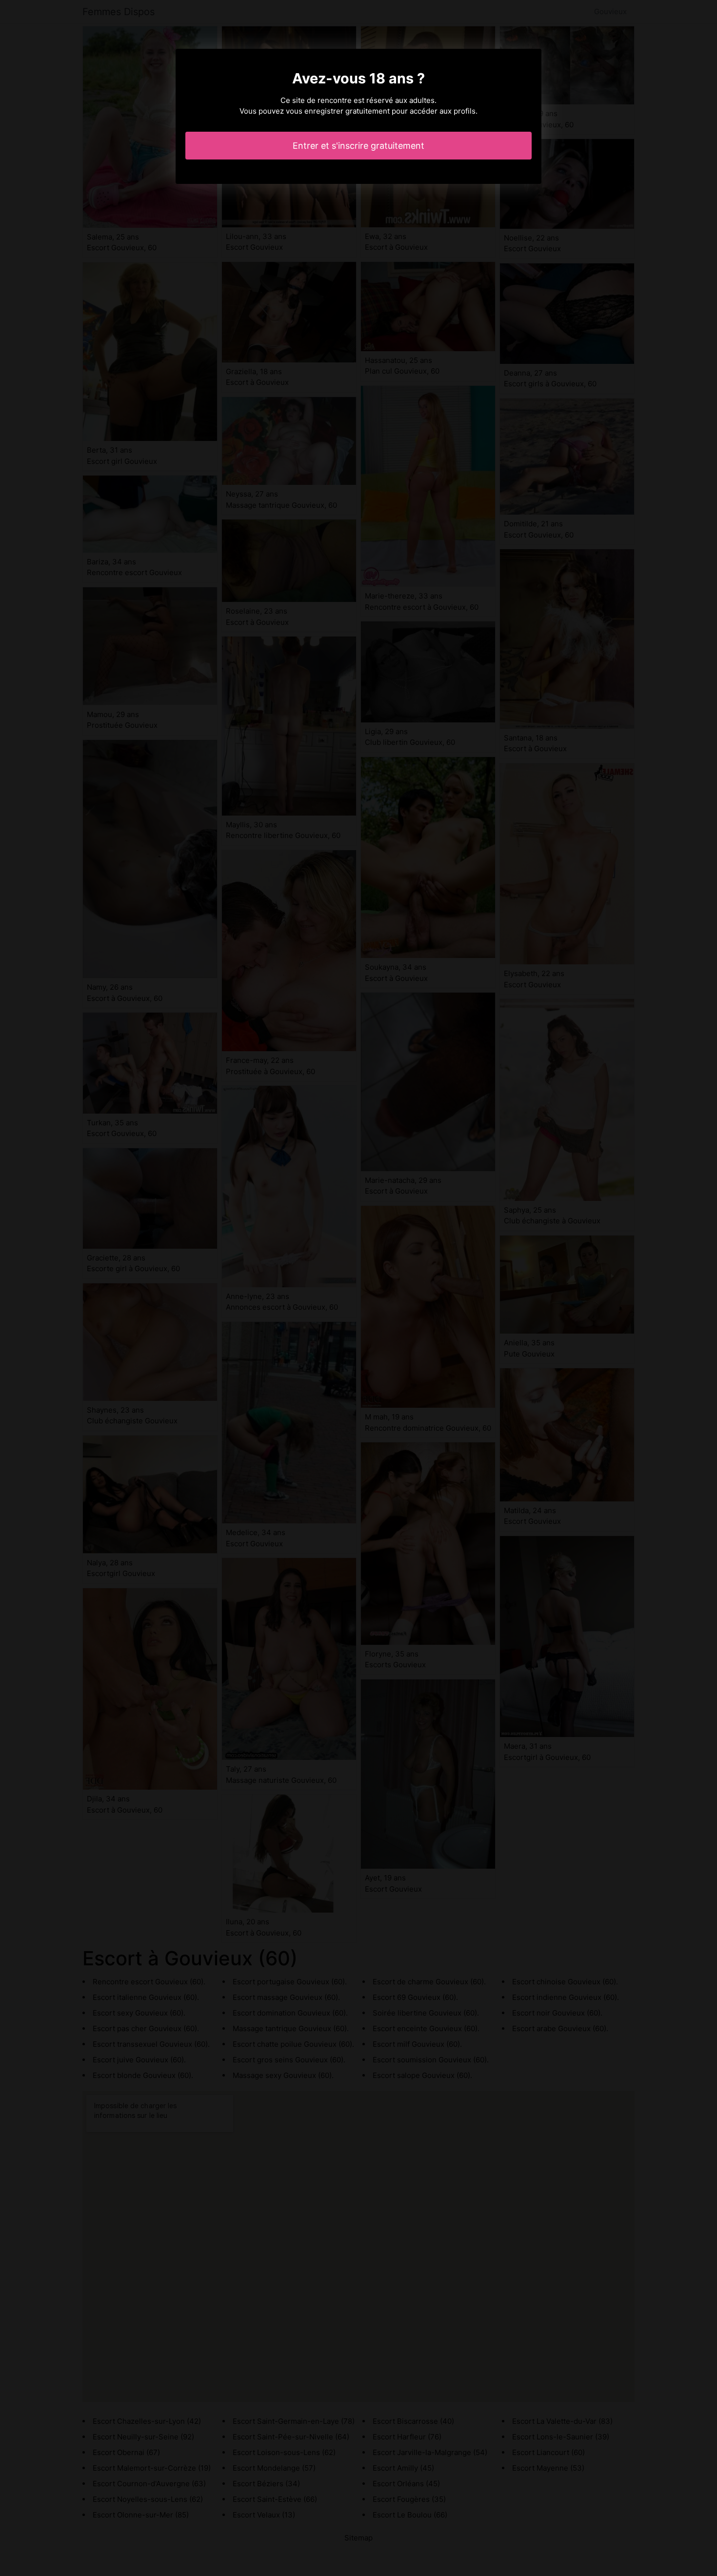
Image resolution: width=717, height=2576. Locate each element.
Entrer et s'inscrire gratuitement (358, 146)
